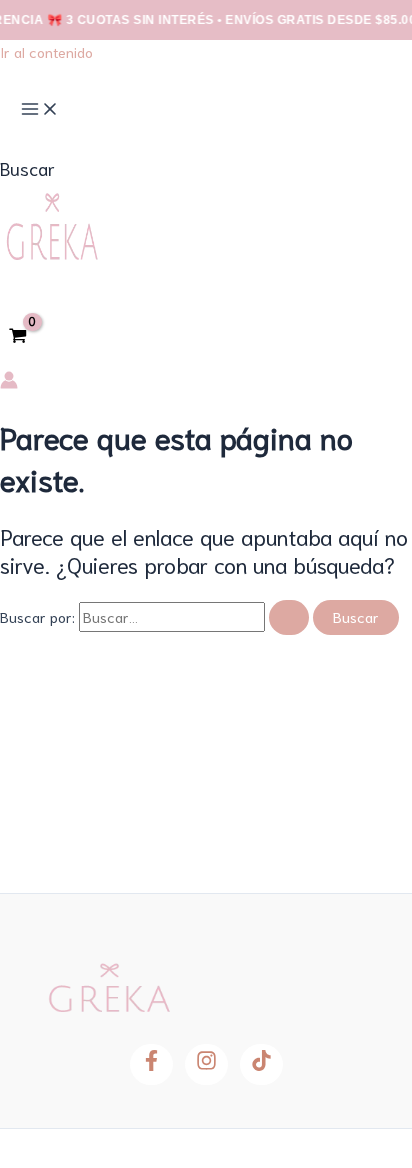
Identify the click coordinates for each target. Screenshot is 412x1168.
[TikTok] (261, 1064)
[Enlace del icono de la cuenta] (9, 383)
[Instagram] (206, 1064)
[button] (27, 168)
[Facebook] (151, 1064)
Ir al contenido (46, 51)
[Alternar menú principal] (40, 110)
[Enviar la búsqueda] (289, 617)
